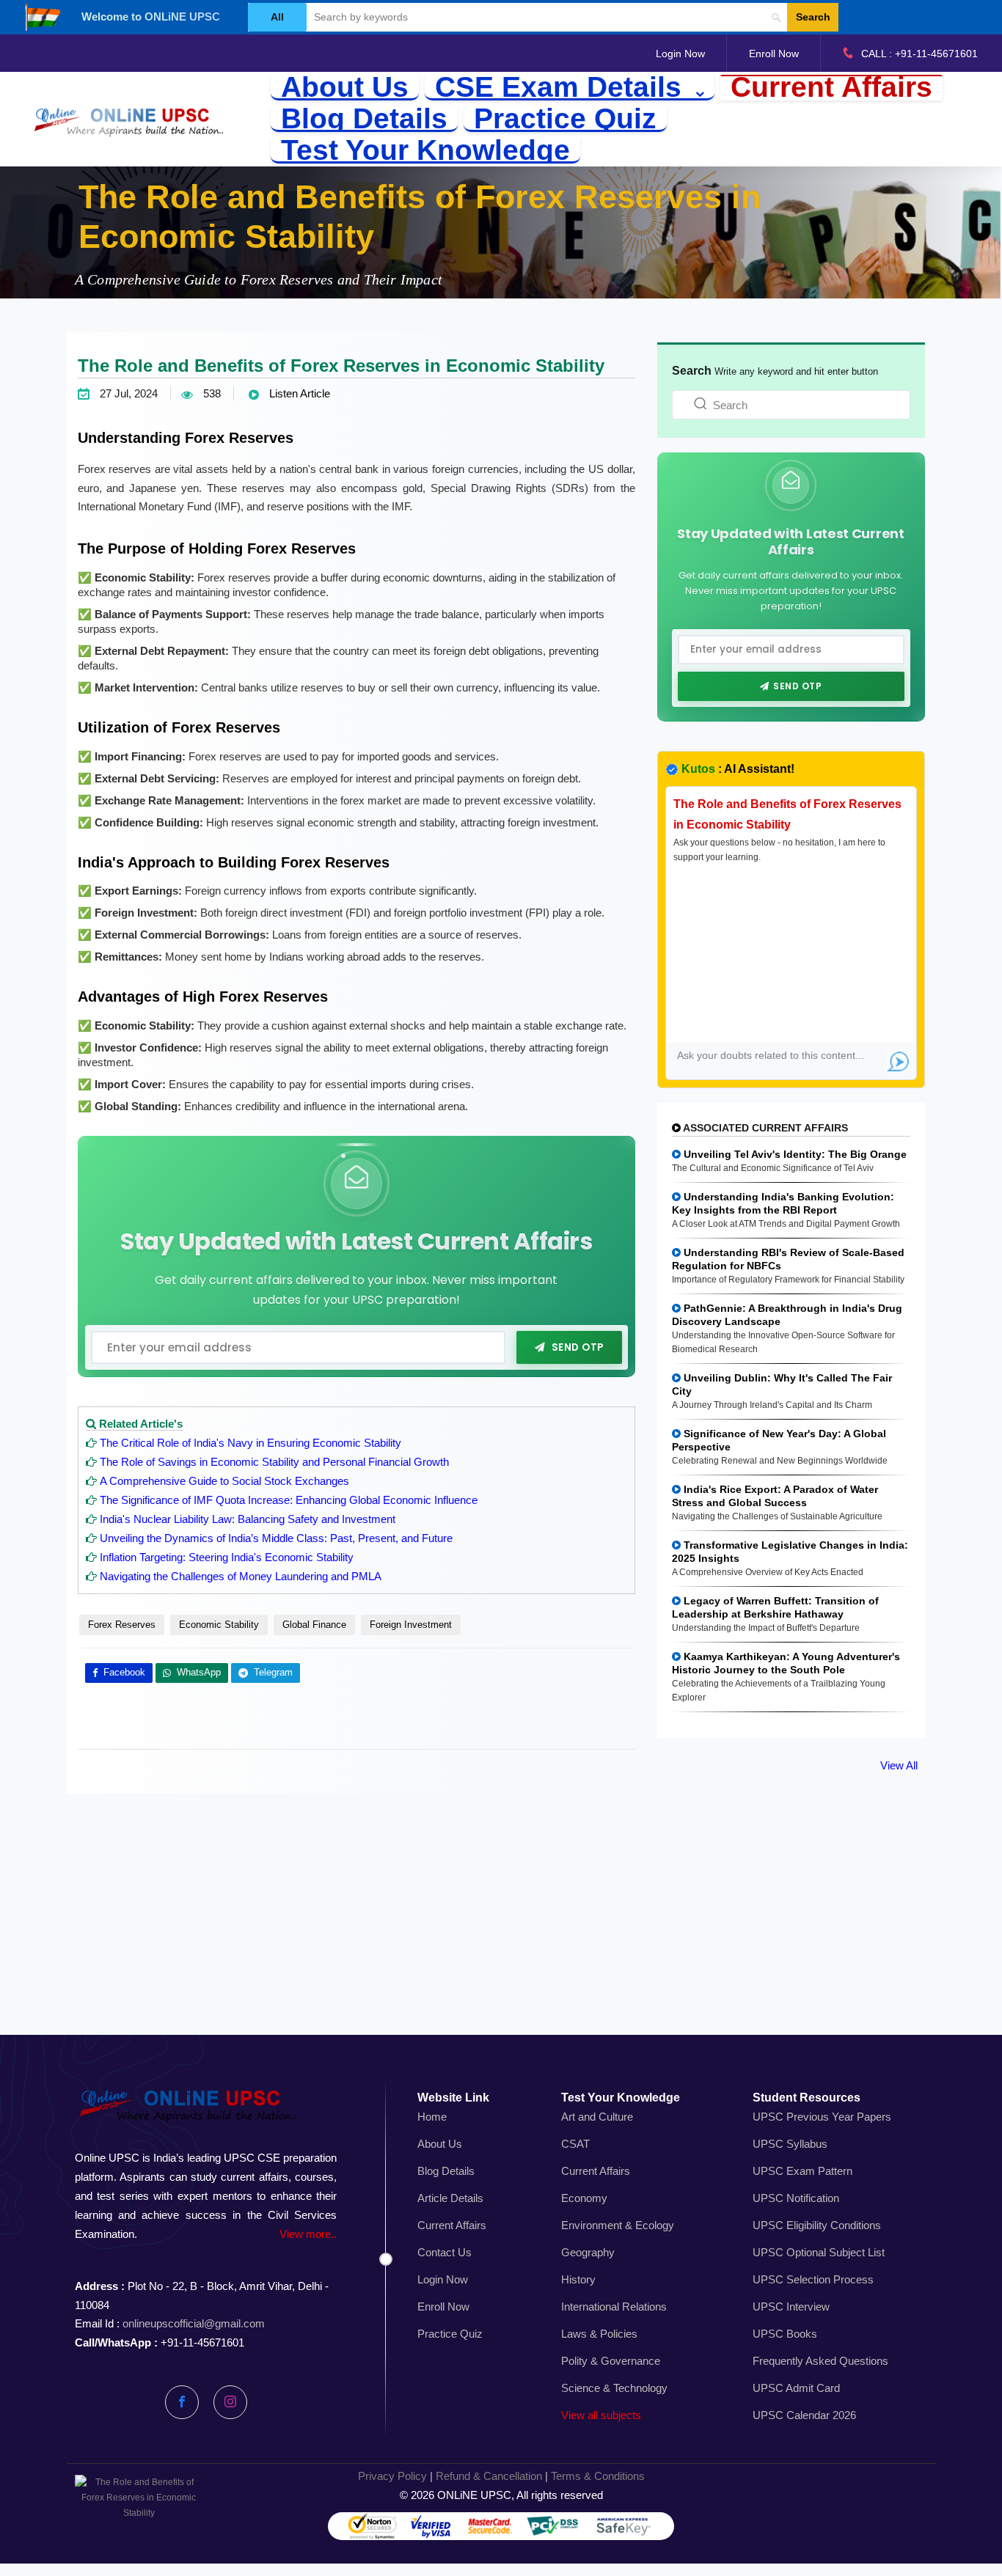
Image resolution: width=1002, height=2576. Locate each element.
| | (501, 2476)
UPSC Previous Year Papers (822, 2117)
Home (432, 2117)
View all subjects (601, 2415)
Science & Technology (614, 2388)
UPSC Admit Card (796, 2388)
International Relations (614, 2307)
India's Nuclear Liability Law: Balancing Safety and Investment (248, 1519)
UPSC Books (785, 2334)
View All (899, 1765)
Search (813, 17)
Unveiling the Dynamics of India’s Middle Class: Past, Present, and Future (276, 1538)
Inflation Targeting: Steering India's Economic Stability (227, 1557)
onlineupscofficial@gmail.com (194, 2323)
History (578, 2279)
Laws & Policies (599, 2334)
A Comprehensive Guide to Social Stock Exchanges (224, 1481)
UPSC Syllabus (790, 2144)
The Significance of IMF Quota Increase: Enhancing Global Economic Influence (289, 1500)
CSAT (575, 2144)
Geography (588, 2252)
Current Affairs (831, 88)
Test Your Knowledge (425, 151)
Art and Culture (597, 2117)
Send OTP (578, 1347)
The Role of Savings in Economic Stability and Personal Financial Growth (274, 1462)
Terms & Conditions (598, 2476)
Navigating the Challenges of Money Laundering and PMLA (241, 1576)
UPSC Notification (796, 2198)
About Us (345, 88)
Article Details (450, 2198)
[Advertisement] (501, 1931)
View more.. (308, 2234)
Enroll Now (774, 54)
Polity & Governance (611, 2361)
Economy (584, 2198)
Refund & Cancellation (489, 2476)
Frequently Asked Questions (820, 2361)
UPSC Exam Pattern (802, 2171)
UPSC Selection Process (813, 2279)
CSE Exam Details (562, 88)
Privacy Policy (392, 2476)
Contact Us (445, 2252)
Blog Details (364, 119)
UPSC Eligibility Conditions (817, 2225)
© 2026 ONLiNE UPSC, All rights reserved (501, 2495)
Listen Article (298, 393)
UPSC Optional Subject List (819, 2252)
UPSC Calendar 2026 (804, 2415)
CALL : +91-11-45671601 (919, 54)
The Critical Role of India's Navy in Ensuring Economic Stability (251, 1443)
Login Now (680, 54)
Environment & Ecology (618, 2225)
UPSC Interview (791, 2307)
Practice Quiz (565, 119)
